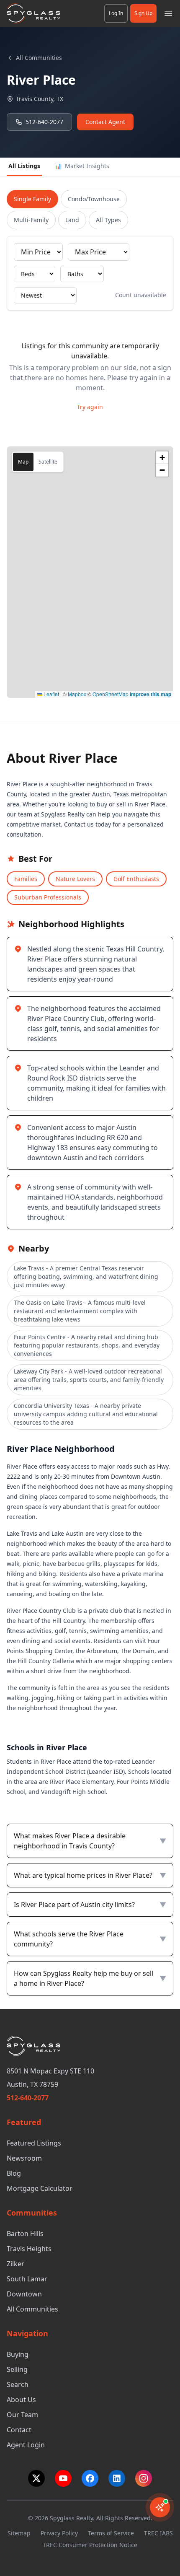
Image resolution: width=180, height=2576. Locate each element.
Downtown (24, 2294)
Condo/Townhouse (94, 199)
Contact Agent (105, 122)
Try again (90, 407)
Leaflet (51, 694)
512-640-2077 (44, 122)
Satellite (48, 462)
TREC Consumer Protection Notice (90, 2545)
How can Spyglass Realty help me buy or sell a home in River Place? (90, 1978)
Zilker (15, 2264)
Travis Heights (29, 2249)
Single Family (32, 199)
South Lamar (27, 2279)
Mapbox (77, 694)
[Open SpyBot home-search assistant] (160, 2507)
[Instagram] (144, 2478)
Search (18, 2384)
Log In (116, 13)
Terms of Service (111, 2533)
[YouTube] (63, 2478)
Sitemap (19, 2533)
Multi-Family (31, 220)
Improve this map (150, 694)
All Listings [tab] (24, 166)
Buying (18, 2354)
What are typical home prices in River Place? (90, 1875)
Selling (17, 2369)
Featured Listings (34, 2143)
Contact (19, 2430)
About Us (21, 2400)
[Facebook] (90, 2478)
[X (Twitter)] (36, 2478)
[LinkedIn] (117, 2478)
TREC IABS (158, 2533)
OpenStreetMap (111, 694)
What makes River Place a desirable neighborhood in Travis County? (90, 1841)
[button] (162, 458)
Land (72, 220)
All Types (108, 220)
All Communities (39, 58)
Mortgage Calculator (40, 2188)
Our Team (22, 2415)
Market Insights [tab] (82, 166)
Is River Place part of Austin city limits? (90, 1905)
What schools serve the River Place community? (90, 1939)
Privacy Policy (59, 2533)
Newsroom (24, 2158)
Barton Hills (25, 2234)
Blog (14, 2173)
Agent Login (26, 2445)
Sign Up (143, 13)
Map (23, 462)
